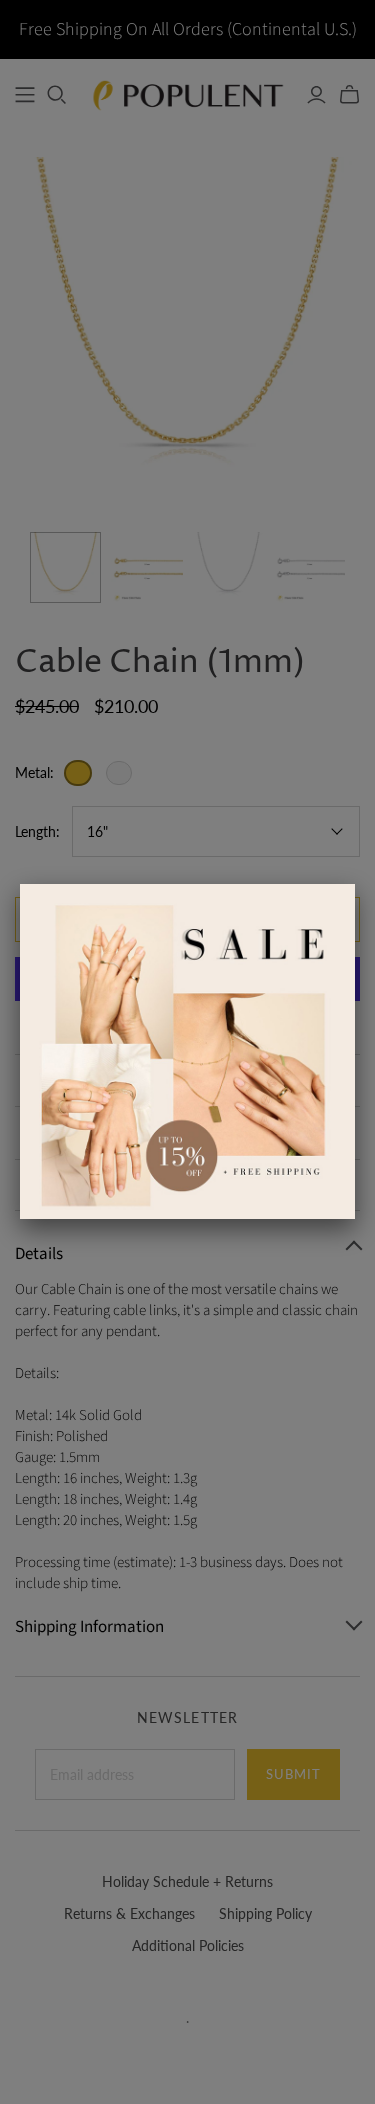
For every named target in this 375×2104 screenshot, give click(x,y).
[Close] (355, 884)
